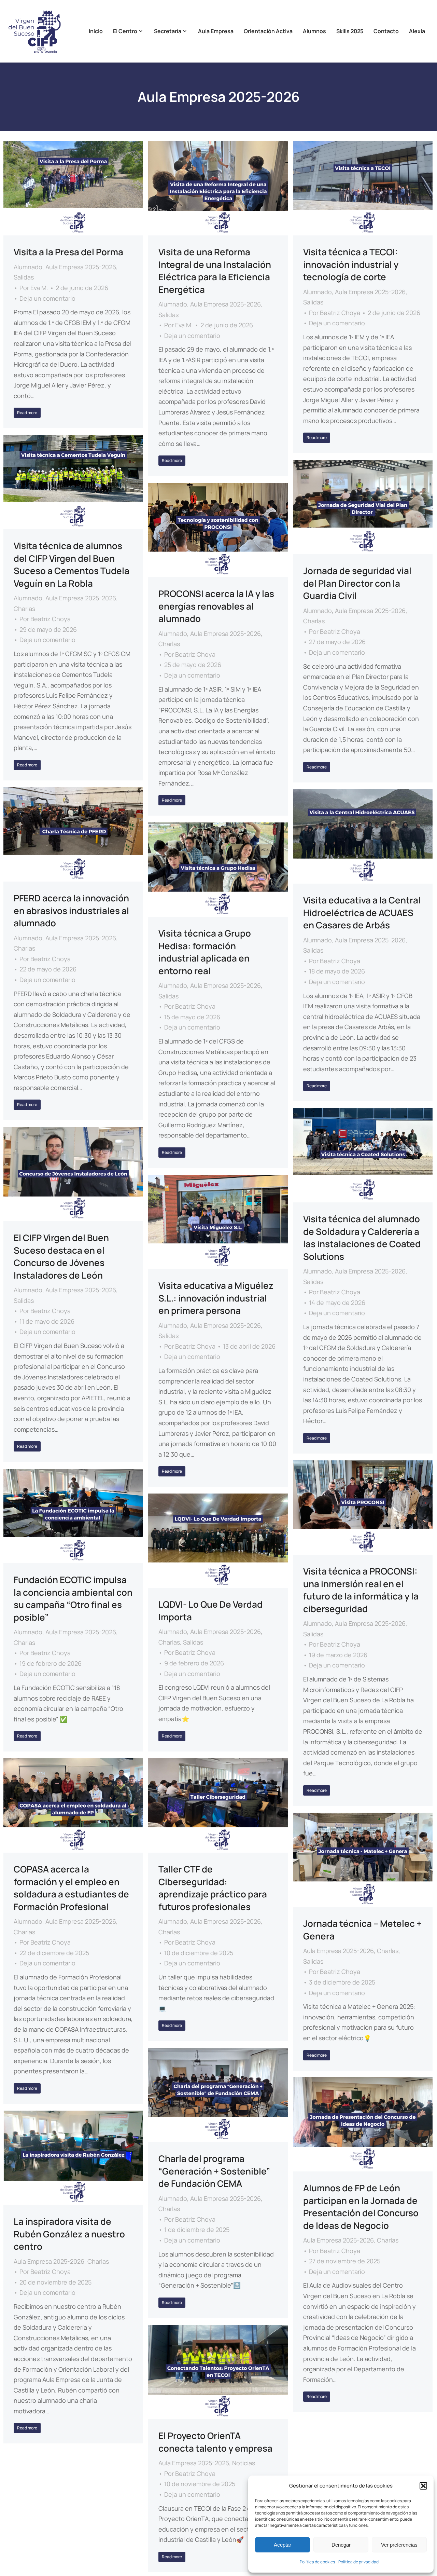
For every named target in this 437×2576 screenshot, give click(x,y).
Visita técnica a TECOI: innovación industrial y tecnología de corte (351, 264)
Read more (27, 413)
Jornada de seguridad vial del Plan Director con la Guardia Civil (357, 583)
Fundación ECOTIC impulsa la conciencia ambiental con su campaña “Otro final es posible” (73, 1598)
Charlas (24, 609)
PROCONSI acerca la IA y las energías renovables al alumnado (216, 606)
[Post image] (73, 188)
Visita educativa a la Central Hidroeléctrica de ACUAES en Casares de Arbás (362, 912)
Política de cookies (317, 2562)
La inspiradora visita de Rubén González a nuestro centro (69, 2234)
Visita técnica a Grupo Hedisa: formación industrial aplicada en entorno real (205, 952)
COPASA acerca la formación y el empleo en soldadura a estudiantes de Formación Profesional (71, 1888)
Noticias (244, 2463)
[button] (423, 2486)
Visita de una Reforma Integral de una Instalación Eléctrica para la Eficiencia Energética (215, 270)
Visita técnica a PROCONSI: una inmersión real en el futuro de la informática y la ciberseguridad (361, 1590)
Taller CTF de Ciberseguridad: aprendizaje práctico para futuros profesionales (213, 1888)
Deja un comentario (47, 298)
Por (34, 288)
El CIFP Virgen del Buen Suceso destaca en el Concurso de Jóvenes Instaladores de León (61, 1256)
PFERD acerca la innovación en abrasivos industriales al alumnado (71, 910)
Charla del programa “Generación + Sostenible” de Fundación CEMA (214, 2171)
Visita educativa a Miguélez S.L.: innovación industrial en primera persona (216, 1298)
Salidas (24, 277)
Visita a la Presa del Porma (68, 252)
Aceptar (283, 2545)
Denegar (341, 2545)
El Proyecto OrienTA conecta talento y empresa (215, 2442)
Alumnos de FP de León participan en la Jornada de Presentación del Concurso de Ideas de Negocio (361, 2206)
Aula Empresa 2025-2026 (81, 267)
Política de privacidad (358, 2562)
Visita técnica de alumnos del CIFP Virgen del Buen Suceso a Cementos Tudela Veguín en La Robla (72, 564)
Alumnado (28, 267)
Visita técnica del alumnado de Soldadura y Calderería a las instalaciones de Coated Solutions (362, 1237)
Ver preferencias (399, 2545)
